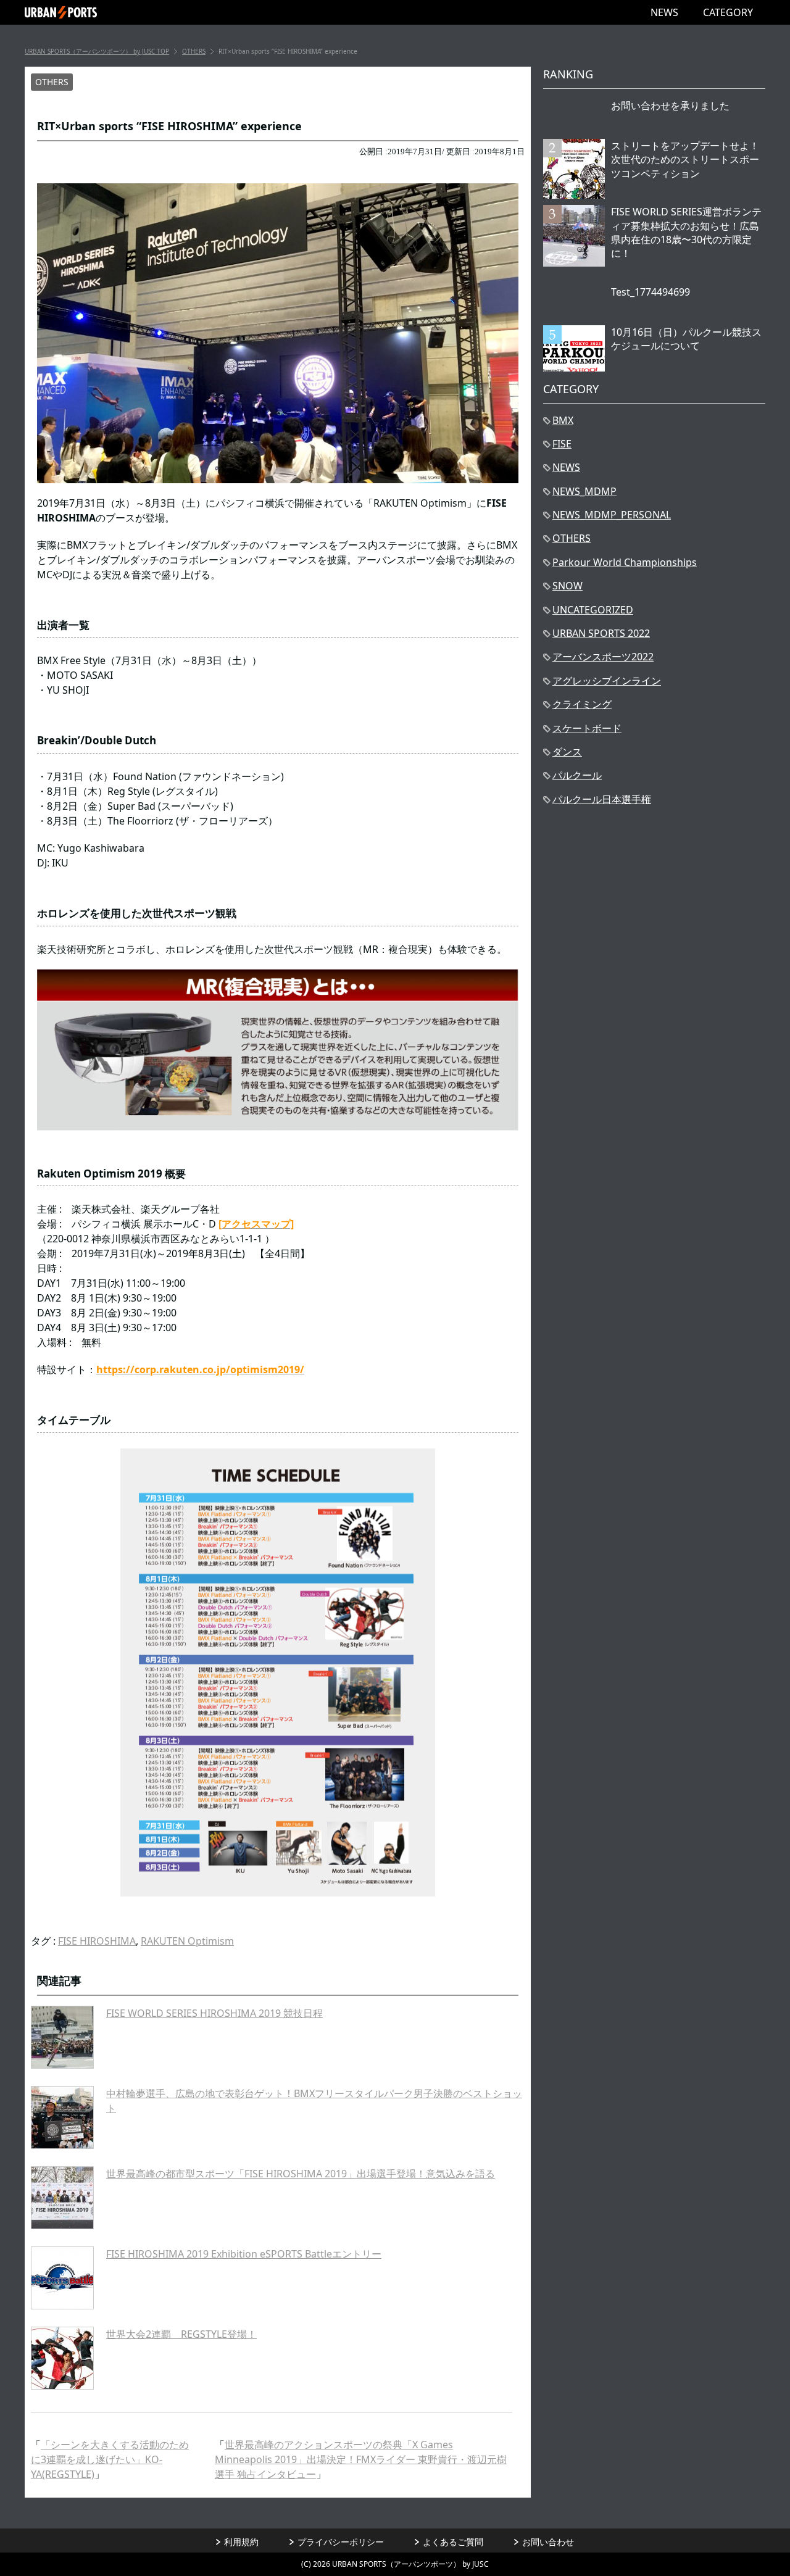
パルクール (577, 775)
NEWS (664, 12)
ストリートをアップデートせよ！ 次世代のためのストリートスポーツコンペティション (685, 160)
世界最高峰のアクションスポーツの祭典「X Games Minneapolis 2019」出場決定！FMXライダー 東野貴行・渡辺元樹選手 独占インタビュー (361, 2459)
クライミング (582, 704)
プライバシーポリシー (341, 2542)
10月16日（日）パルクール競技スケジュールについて (686, 339)
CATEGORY (728, 12)
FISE (562, 444)
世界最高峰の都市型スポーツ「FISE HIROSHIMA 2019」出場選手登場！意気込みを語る (301, 2174)
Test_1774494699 (651, 292)
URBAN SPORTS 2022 (601, 633)
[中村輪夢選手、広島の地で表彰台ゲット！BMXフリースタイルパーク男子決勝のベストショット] (62, 2117)
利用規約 (241, 2542)
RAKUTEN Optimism (187, 1941)
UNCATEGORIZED (593, 610)
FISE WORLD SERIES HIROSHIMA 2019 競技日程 (214, 2013)
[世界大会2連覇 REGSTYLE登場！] (62, 2358)
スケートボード (587, 728)
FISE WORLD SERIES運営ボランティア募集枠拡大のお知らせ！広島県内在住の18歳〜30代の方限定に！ (686, 232)
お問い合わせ (548, 2542)
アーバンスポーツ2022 (603, 657)
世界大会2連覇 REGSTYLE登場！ (181, 2334)
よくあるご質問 (453, 2542)
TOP (97, 51)
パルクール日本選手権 (602, 799)
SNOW (568, 586)
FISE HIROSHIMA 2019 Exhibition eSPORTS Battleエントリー (244, 2254)
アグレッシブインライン (607, 681)
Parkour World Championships (625, 562)
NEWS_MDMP (584, 491)
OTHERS (52, 82)
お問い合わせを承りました (670, 106)
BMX (563, 420)
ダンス (567, 752)
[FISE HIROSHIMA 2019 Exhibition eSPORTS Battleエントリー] (62, 2278)
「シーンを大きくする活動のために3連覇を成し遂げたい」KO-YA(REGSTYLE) (110, 2459)
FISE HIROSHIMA (97, 1941)
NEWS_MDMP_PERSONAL (612, 515)
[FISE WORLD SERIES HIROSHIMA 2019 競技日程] (62, 2037)
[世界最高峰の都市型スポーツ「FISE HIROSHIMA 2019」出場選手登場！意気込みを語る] (62, 2198)
